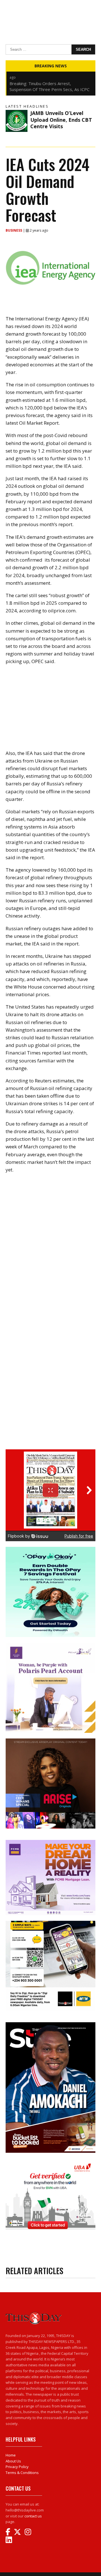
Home (11, 2455)
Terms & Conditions (22, 2473)
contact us (33, 2516)
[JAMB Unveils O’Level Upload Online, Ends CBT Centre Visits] (17, 121)
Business (14, 230)
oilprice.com (62, 611)
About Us (13, 2461)
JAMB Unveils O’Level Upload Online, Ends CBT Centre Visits (61, 120)
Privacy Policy (17, 2467)
